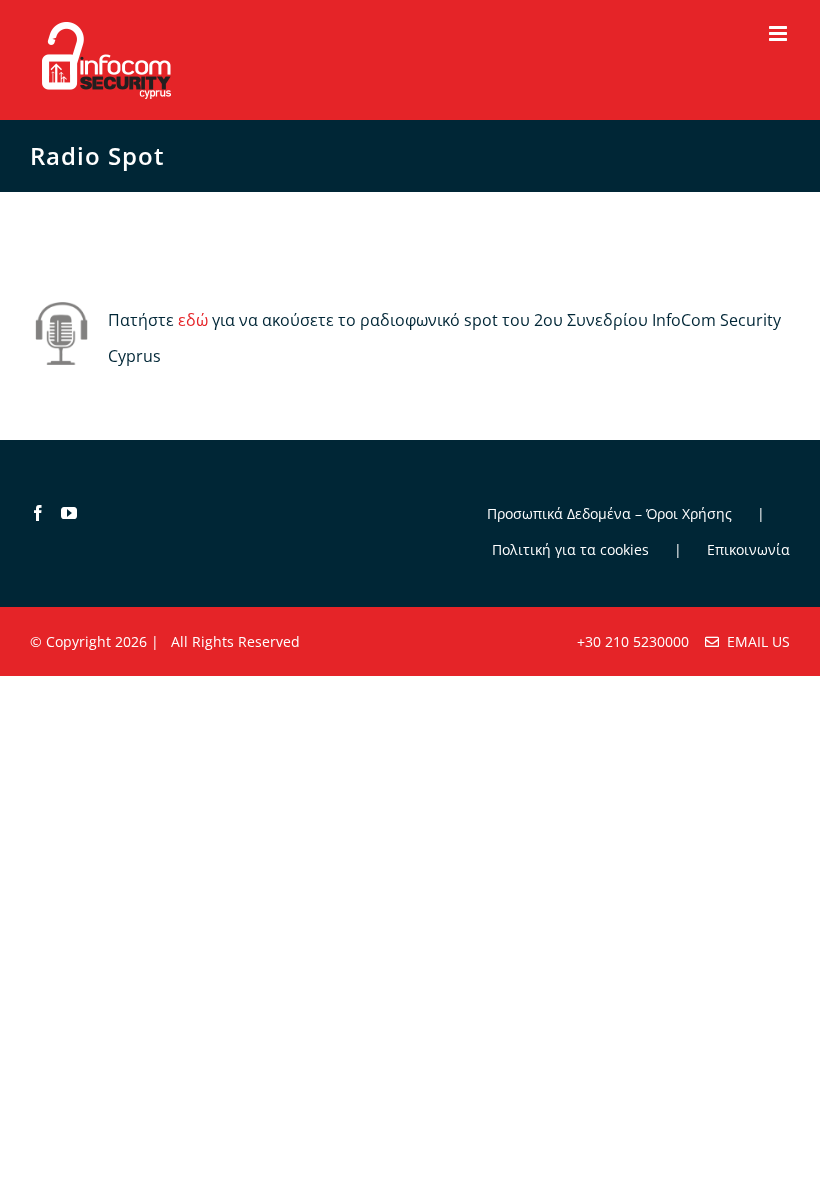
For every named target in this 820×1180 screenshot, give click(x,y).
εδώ (193, 320)
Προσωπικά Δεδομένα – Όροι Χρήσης (609, 513)
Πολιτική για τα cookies (570, 549)
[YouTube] (69, 513)
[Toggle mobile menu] (779, 33)
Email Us (754, 641)
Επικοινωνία (748, 549)
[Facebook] (38, 513)
